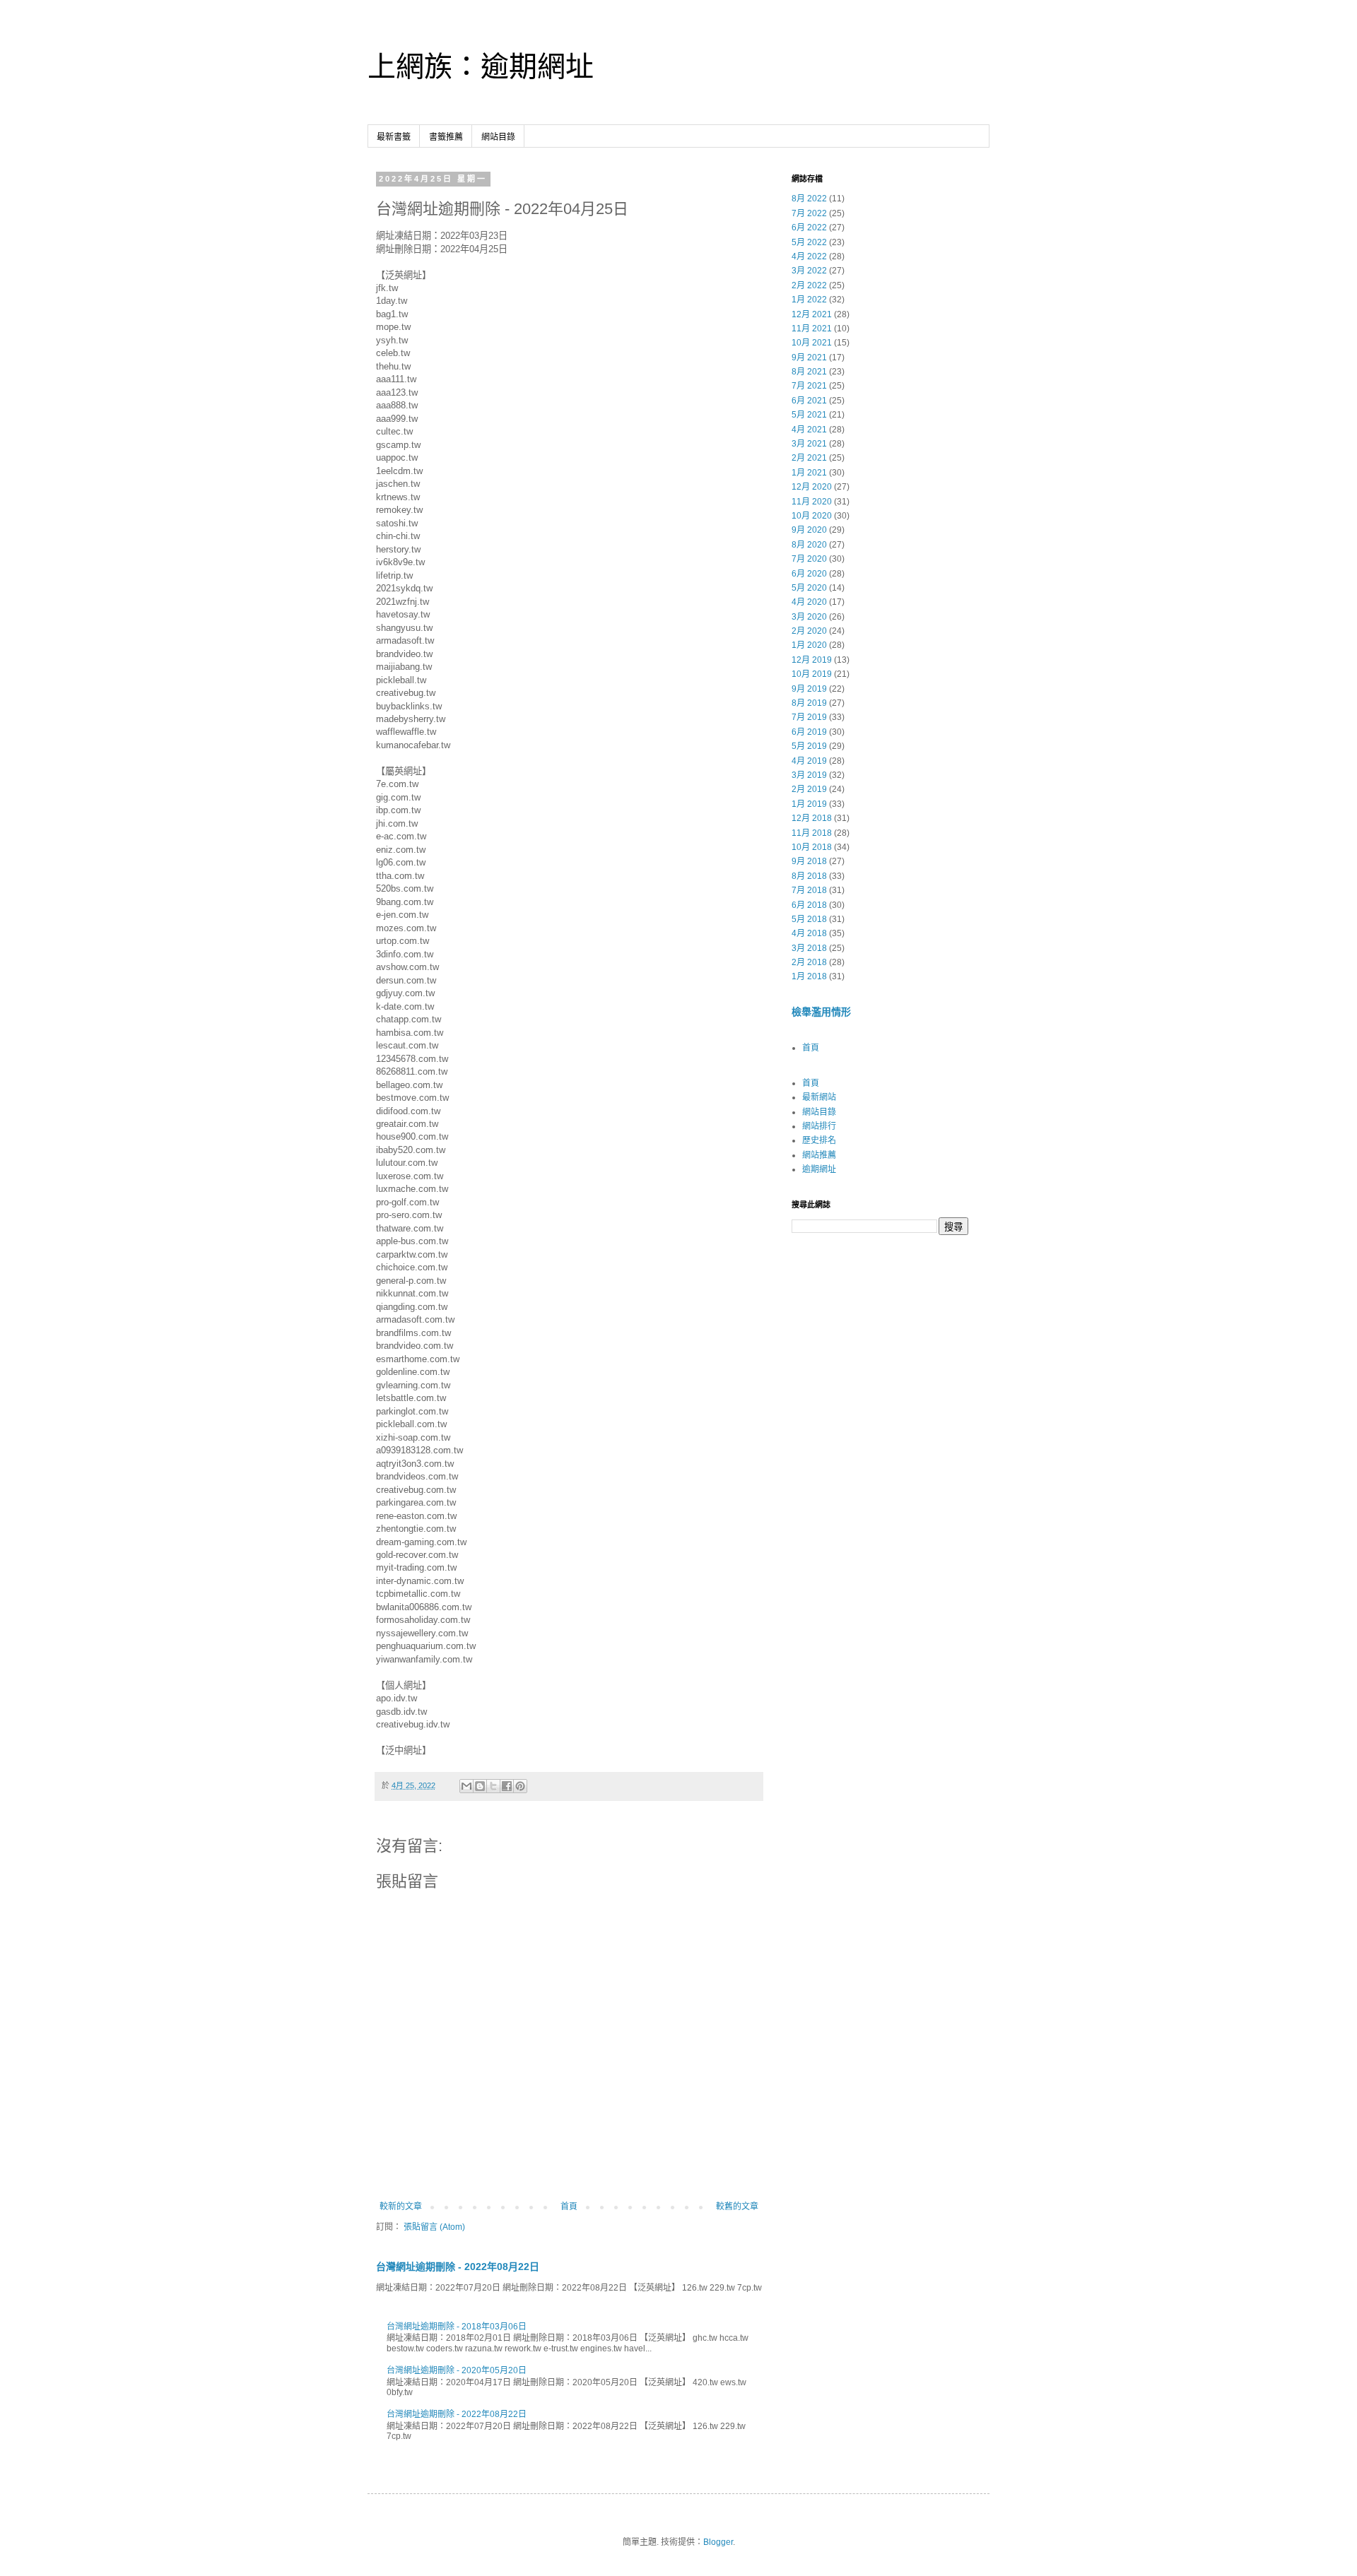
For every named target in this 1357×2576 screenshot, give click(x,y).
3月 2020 (809, 617)
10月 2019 (812, 674)
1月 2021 (809, 473)
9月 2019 (809, 689)
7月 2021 (809, 386)
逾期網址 (819, 1169)
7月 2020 (809, 559)
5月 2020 (809, 588)
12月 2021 (812, 314)
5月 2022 (809, 242)
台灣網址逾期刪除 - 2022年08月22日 (458, 2267)
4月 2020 (809, 602)
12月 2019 (812, 660)
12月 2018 (812, 818)
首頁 (569, 2206)
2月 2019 (809, 789)
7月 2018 (809, 890)
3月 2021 (809, 444)
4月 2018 (809, 933)
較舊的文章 (737, 2206)
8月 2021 (809, 372)
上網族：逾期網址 (481, 66)
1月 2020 (809, 645)
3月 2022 (809, 271)
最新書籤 (394, 137)
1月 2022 (809, 300)
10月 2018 (812, 847)
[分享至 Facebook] (507, 1786)
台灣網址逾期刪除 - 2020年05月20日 (457, 2370)
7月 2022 (809, 213)
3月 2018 (809, 948)
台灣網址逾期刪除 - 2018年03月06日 (457, 2327)
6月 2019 (809, 732)
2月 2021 (809, 458)
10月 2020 (812, 516)
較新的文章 (401, 2206)
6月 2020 (809, 574)
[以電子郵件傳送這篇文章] (466, 1786)
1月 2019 (809, 804)
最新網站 (819, 1097)
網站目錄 (498, 137)
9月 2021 (809, 358)
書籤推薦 (446, 137)
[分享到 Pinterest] (520, 1786)
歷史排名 (819, 1140)
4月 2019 (809, 761)
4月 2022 (809, 256)
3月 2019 (809, 775)
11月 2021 (812, 329)
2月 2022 (809, 285)
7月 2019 (809, 717)
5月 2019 (809, 746)
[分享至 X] (493, 1786)
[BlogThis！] (480, 1786)
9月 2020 (809, 530)
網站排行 (819, 1126)
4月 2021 (809, 430)
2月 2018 (809, 962)
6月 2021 (809, 401)
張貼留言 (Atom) (434, 2227)
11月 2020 (812, 502)
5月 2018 (809, 919)
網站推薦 (819, 1155)
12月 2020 (812, 487)
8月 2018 (809, 876)
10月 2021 (812, 343)
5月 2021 (809, 415)
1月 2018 (809, 976)
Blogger (718, 2542)
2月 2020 (809, 631)
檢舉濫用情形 (821, 1012)
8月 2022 (809, 199)
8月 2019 (809, 703)
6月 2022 (809, 228)
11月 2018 (812, 833)
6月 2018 (809, 905)
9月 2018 (809, 861)
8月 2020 (809, 545)
